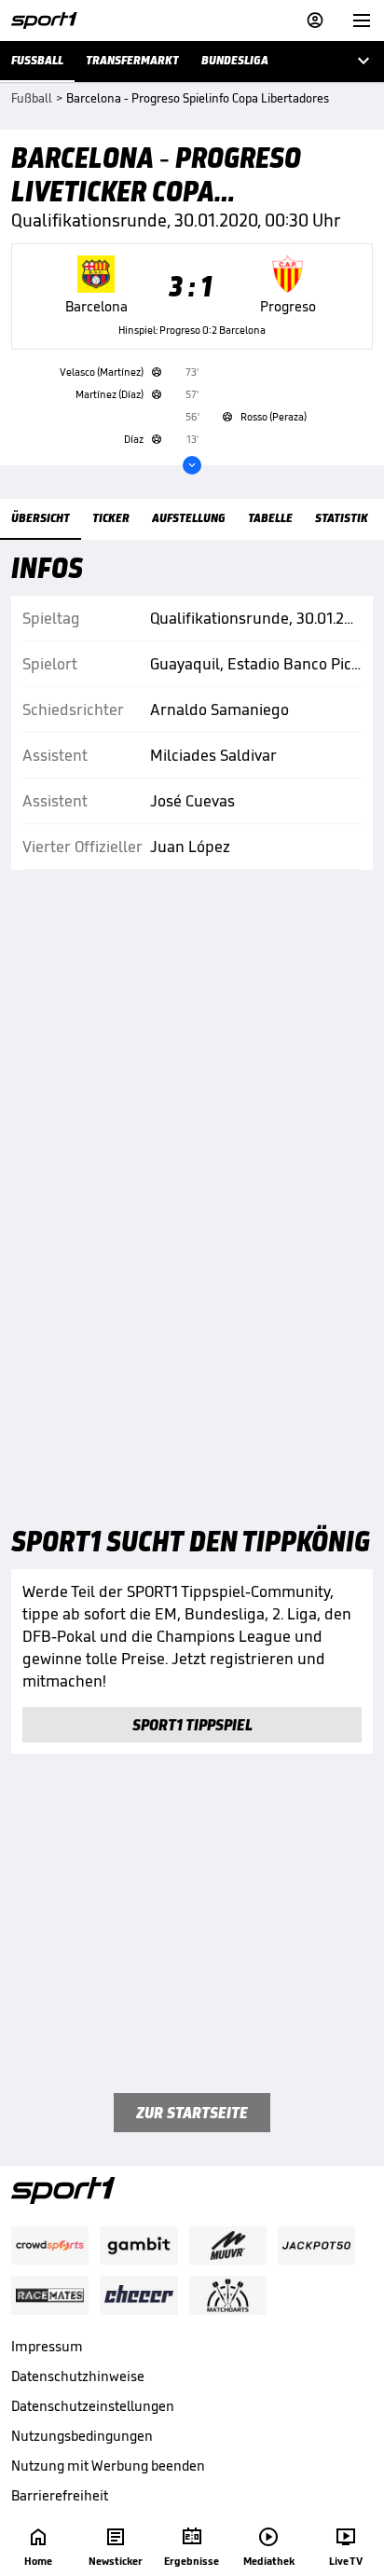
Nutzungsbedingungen (82, 2436)
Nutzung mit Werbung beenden (108, 2466)
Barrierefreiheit (60, 2495)
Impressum (47, 2346)
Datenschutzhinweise (78, 2376)
